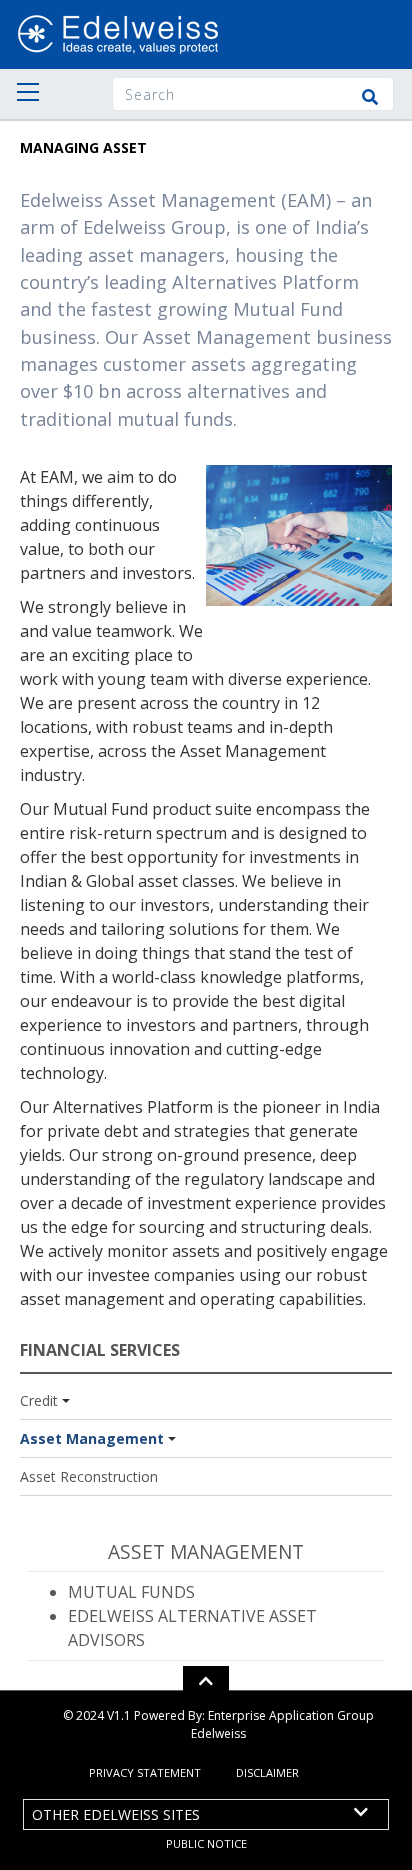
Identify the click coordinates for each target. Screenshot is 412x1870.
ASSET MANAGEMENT (206, 1551)
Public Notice (206, 1843)
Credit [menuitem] (39, 1400)
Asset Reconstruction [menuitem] (89, 1476)
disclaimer (267, 1772)
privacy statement (145, 1772)
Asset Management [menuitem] (92, 1438)
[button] (206, 1681)
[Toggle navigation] (23, 94)
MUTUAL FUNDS (131, 1592)
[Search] (370, 97)
